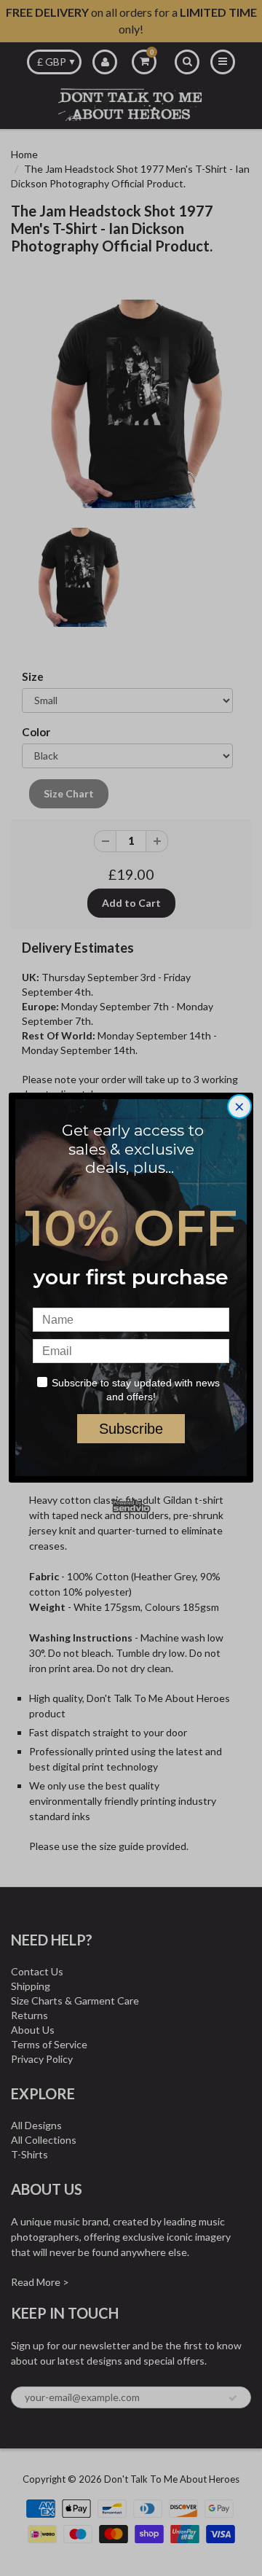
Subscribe (131, 1429)
